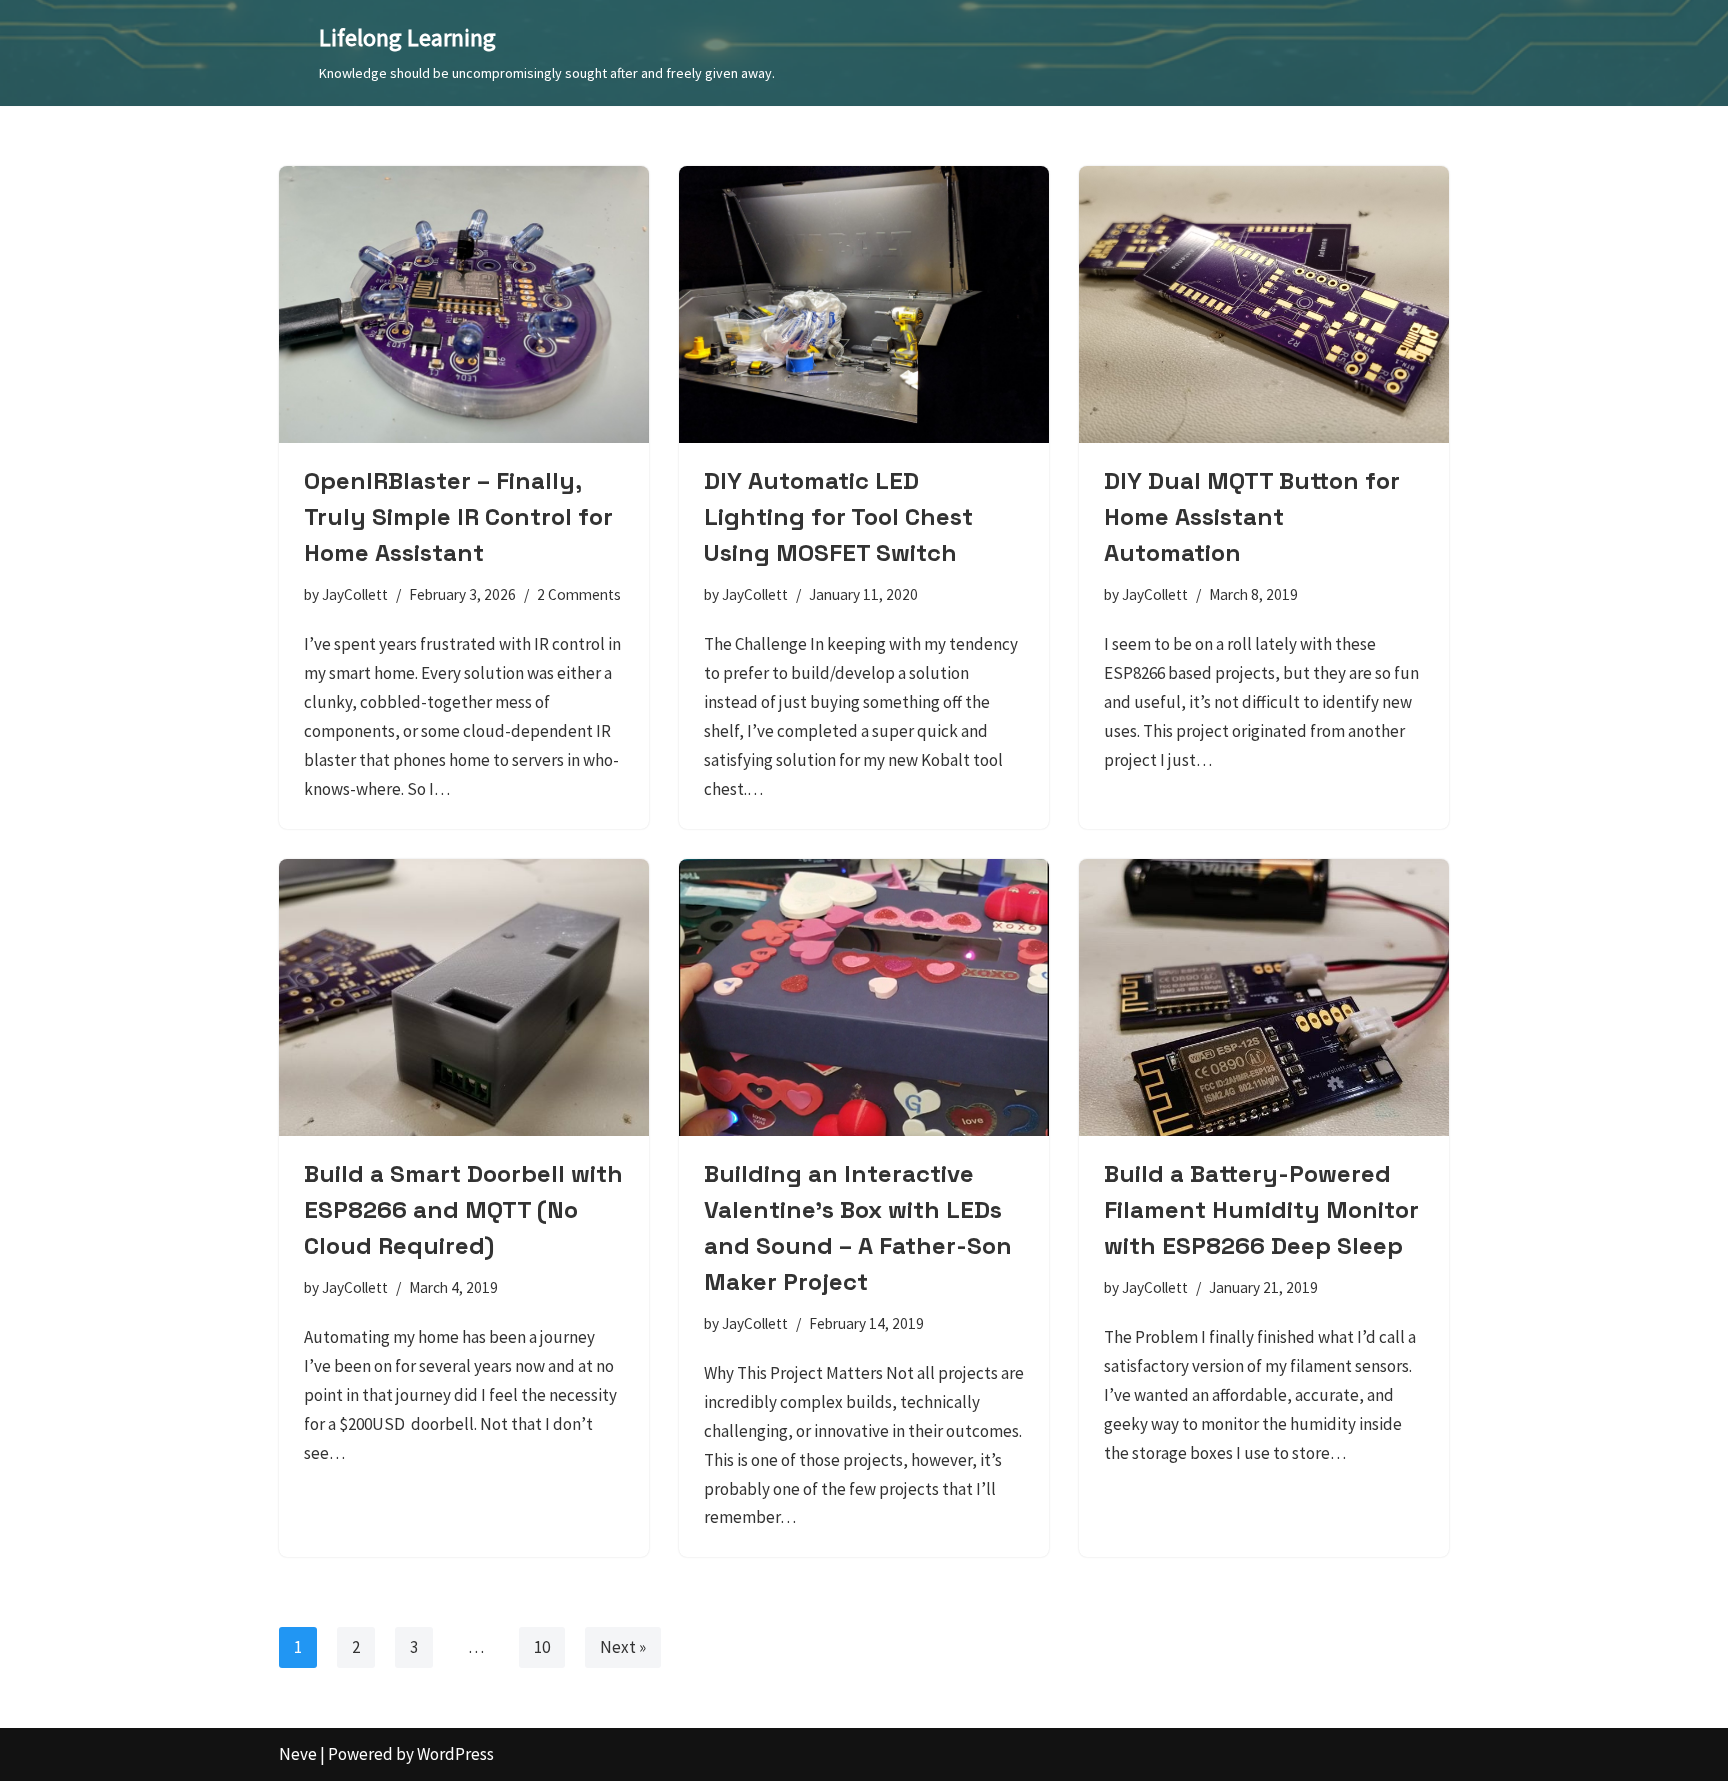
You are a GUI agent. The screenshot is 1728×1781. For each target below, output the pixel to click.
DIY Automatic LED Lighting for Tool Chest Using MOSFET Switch (838, 516)
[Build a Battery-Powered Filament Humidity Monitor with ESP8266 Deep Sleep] (1264, 998)
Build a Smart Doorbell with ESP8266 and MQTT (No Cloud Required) (463, 1209)
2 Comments (579, 594)
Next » (623, 1647)
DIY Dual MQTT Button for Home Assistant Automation (1252, 516)
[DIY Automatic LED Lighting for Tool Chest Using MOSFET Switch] (864, 305)
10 (542, 1647)
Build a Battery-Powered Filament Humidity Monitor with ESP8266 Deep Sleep (1261, 1209)
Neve (298, 1754)
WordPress (455, 1754)
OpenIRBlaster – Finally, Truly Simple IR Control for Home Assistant (458, 516)
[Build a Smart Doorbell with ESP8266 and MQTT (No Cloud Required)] (464, 998)
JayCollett (355, 594)
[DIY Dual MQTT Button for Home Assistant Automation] (1264, 305)
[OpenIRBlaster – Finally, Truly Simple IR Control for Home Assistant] (464, 305)
